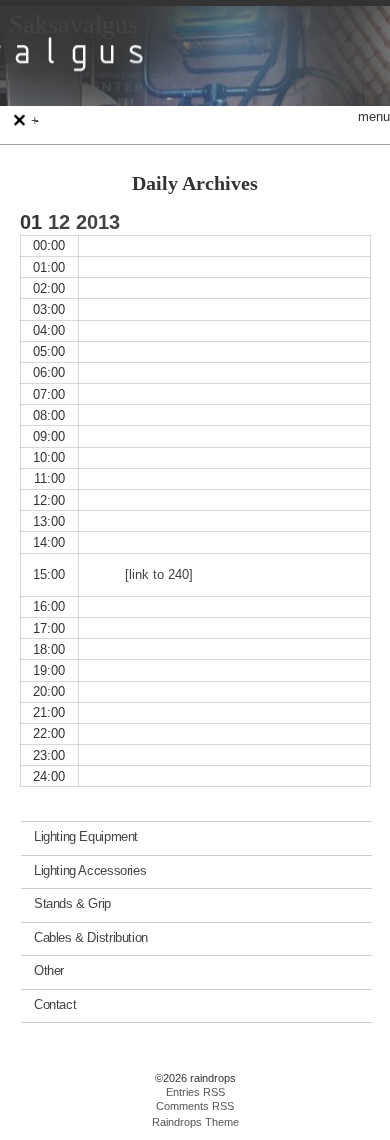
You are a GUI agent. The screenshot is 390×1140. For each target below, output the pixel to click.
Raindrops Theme (195, 1122)
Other (49, 970)
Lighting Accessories (90, 869)
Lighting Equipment (86, 836)
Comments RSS (195, 1106)
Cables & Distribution (91, 936)
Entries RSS (195, 1092)
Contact (55, 1003)
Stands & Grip (72, 903)
